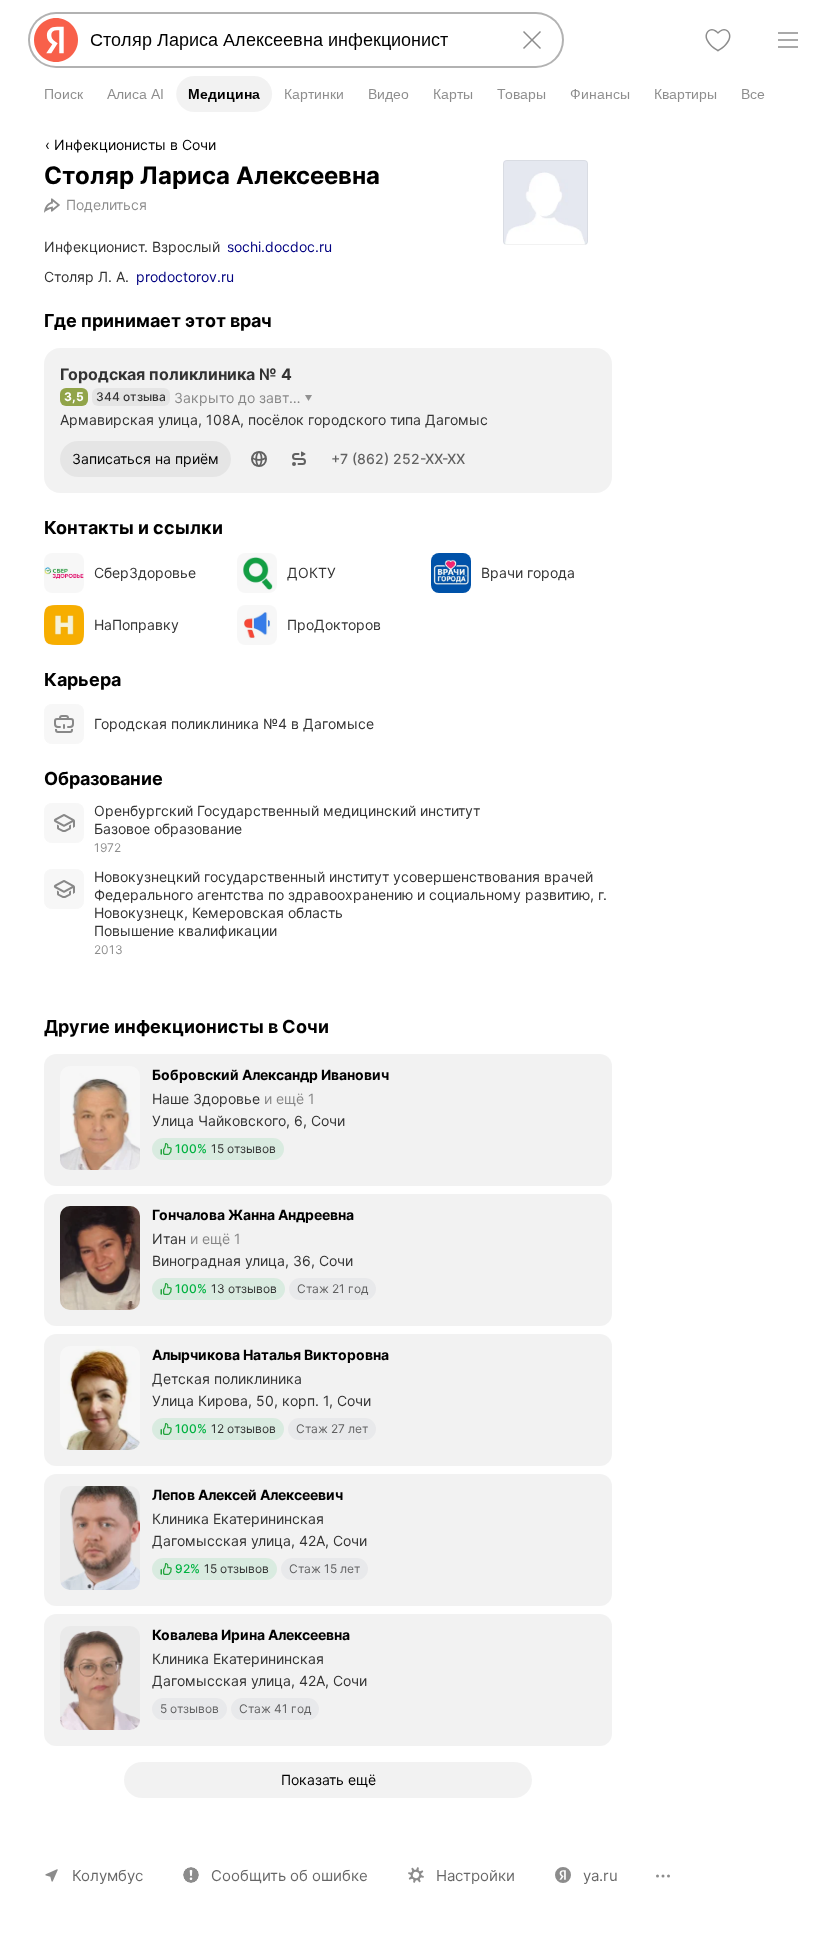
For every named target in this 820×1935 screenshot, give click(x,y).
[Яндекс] (56, 40)
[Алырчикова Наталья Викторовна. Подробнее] (328, 1398)
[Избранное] (718, 40)
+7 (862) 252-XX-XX (398, 458)
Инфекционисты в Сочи (135, 144)
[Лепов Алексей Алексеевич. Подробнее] (328, 1538)
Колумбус (107, 1875)
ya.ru (600, 1875)
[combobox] (292, 40)
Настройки (475, 1875)
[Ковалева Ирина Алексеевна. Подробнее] (328, 1678)
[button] (259, 459)
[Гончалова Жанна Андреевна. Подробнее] (328, 1258)
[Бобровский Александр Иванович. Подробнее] (328, 1118)
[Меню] (788, 40)
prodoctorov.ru (185, 276)
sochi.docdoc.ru (279, 246)
